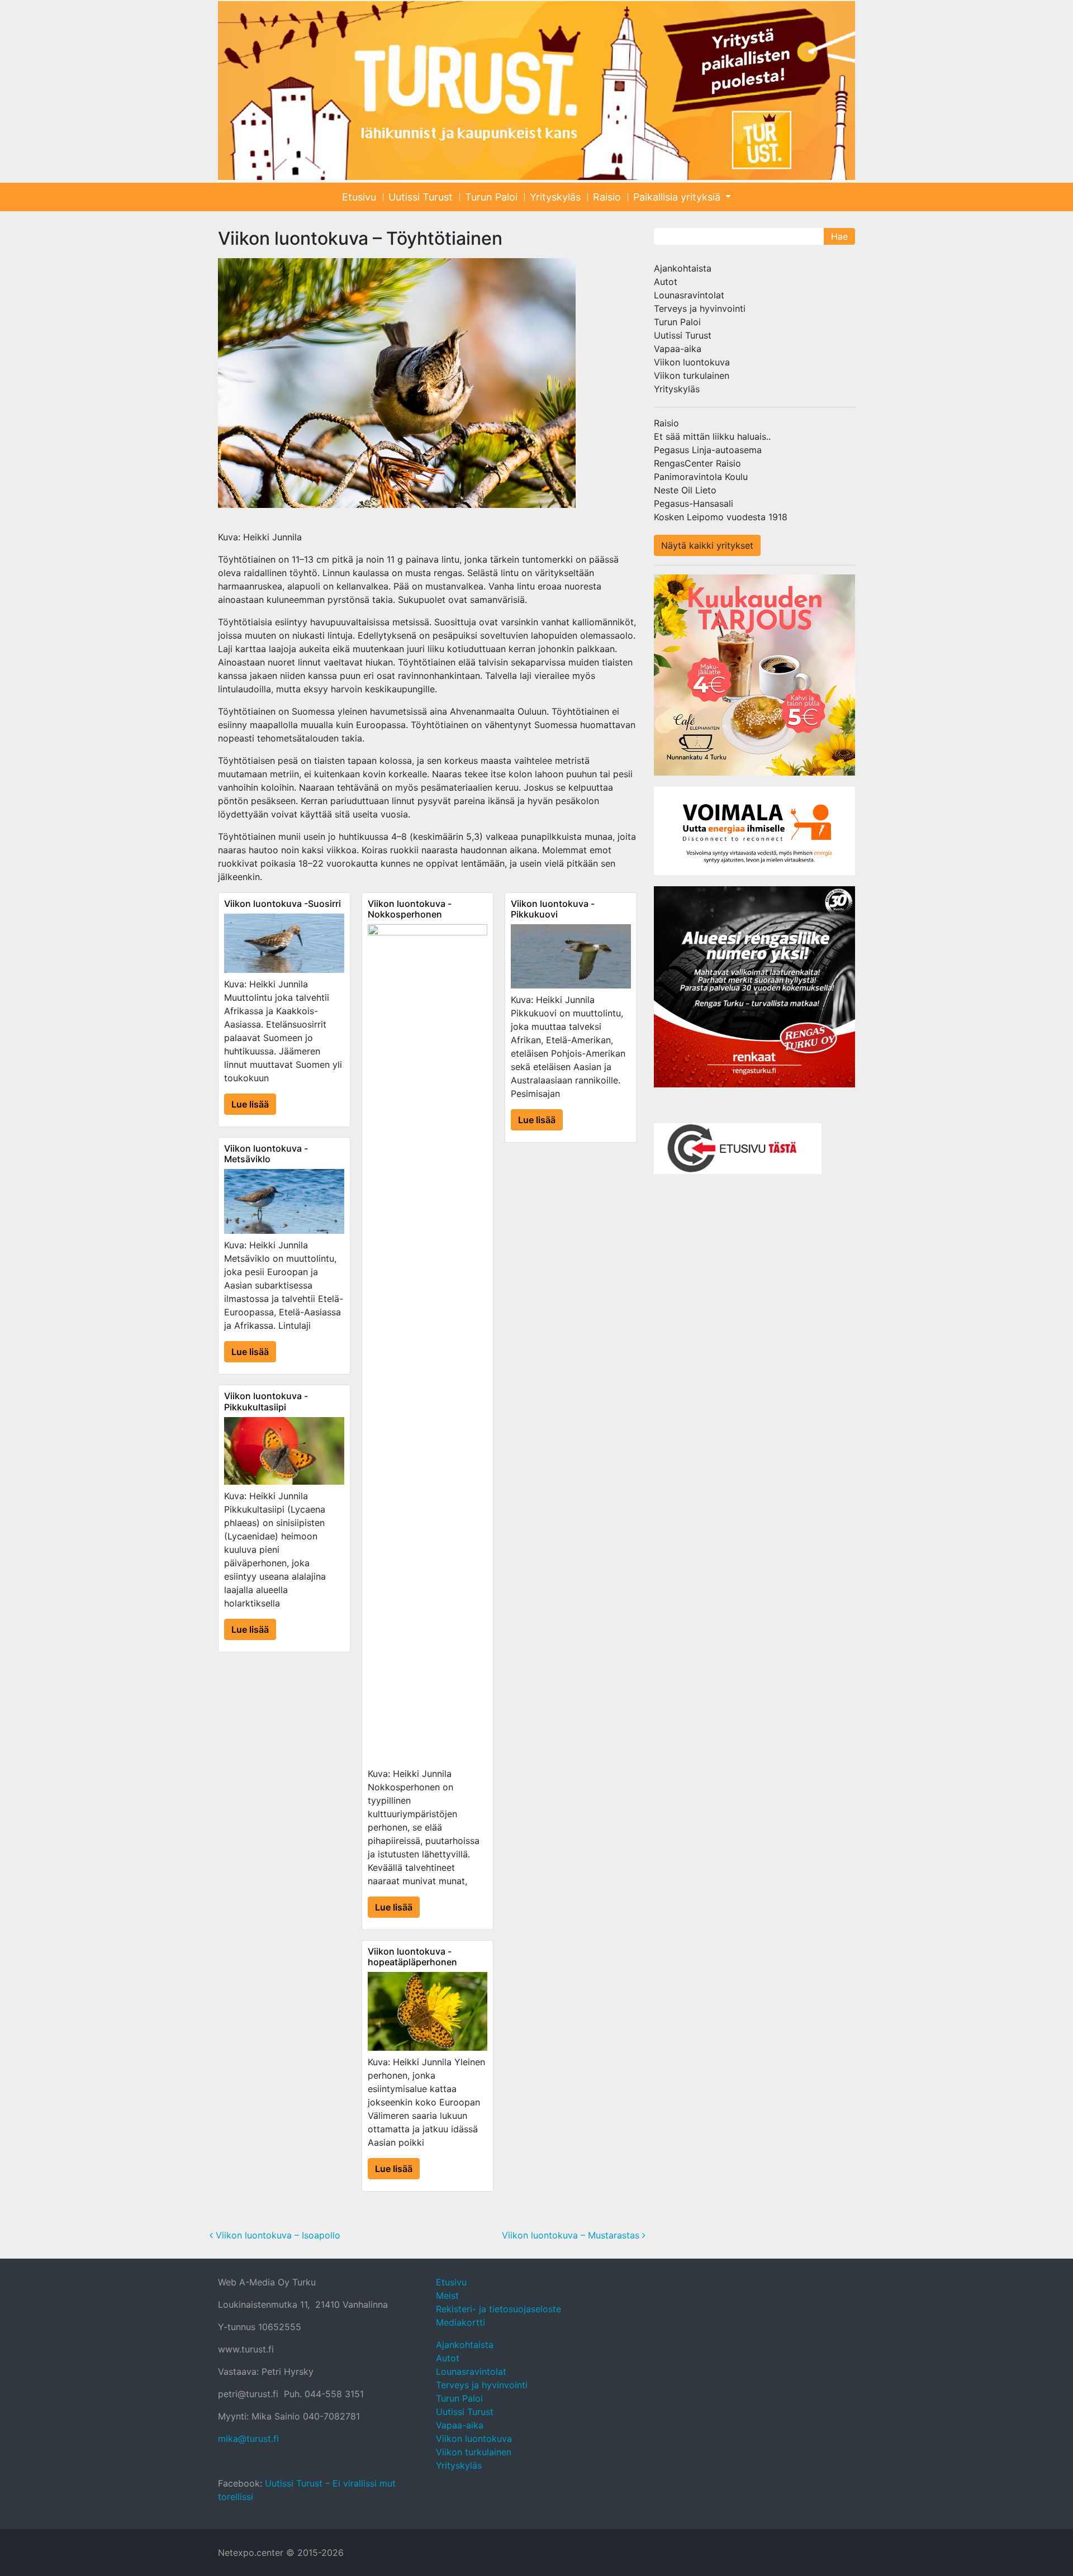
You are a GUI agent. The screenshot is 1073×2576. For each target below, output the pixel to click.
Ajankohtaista (683, 268)
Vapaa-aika (678, 349)
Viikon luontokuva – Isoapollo (277, 2235)
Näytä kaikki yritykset (707, 545)
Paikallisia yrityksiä (678, 197)
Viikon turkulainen (692, 376)
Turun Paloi (491, 197)
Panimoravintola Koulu (701, 477)
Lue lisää (250, 1104)
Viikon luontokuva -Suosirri (283, 904)
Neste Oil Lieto (685, 490)
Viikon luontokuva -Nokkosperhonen (410, 909)
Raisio (607, 197)
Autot (666, 282)
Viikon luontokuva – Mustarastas (572, 2235)
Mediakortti (460, 2322)
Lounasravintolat (689, 295)
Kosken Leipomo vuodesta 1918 (721, 517)
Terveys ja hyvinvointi (700, 308)
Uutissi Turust (421, 197)
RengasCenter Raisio (697, 463)
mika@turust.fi (248, 2439)
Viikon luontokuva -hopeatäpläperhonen (412, 1957)
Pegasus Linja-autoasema (708, 450)
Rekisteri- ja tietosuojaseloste (498, 2309)
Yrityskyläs (555, 197)
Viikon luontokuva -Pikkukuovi (553, 909)
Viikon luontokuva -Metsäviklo (266, 1154)
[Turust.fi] (536, 91)
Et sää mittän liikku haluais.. (712, 436)
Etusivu (359, 197)
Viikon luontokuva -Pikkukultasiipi (266, 1401)
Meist (447, 2295)
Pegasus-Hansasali (694, 503)
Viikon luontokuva (692, 362)
